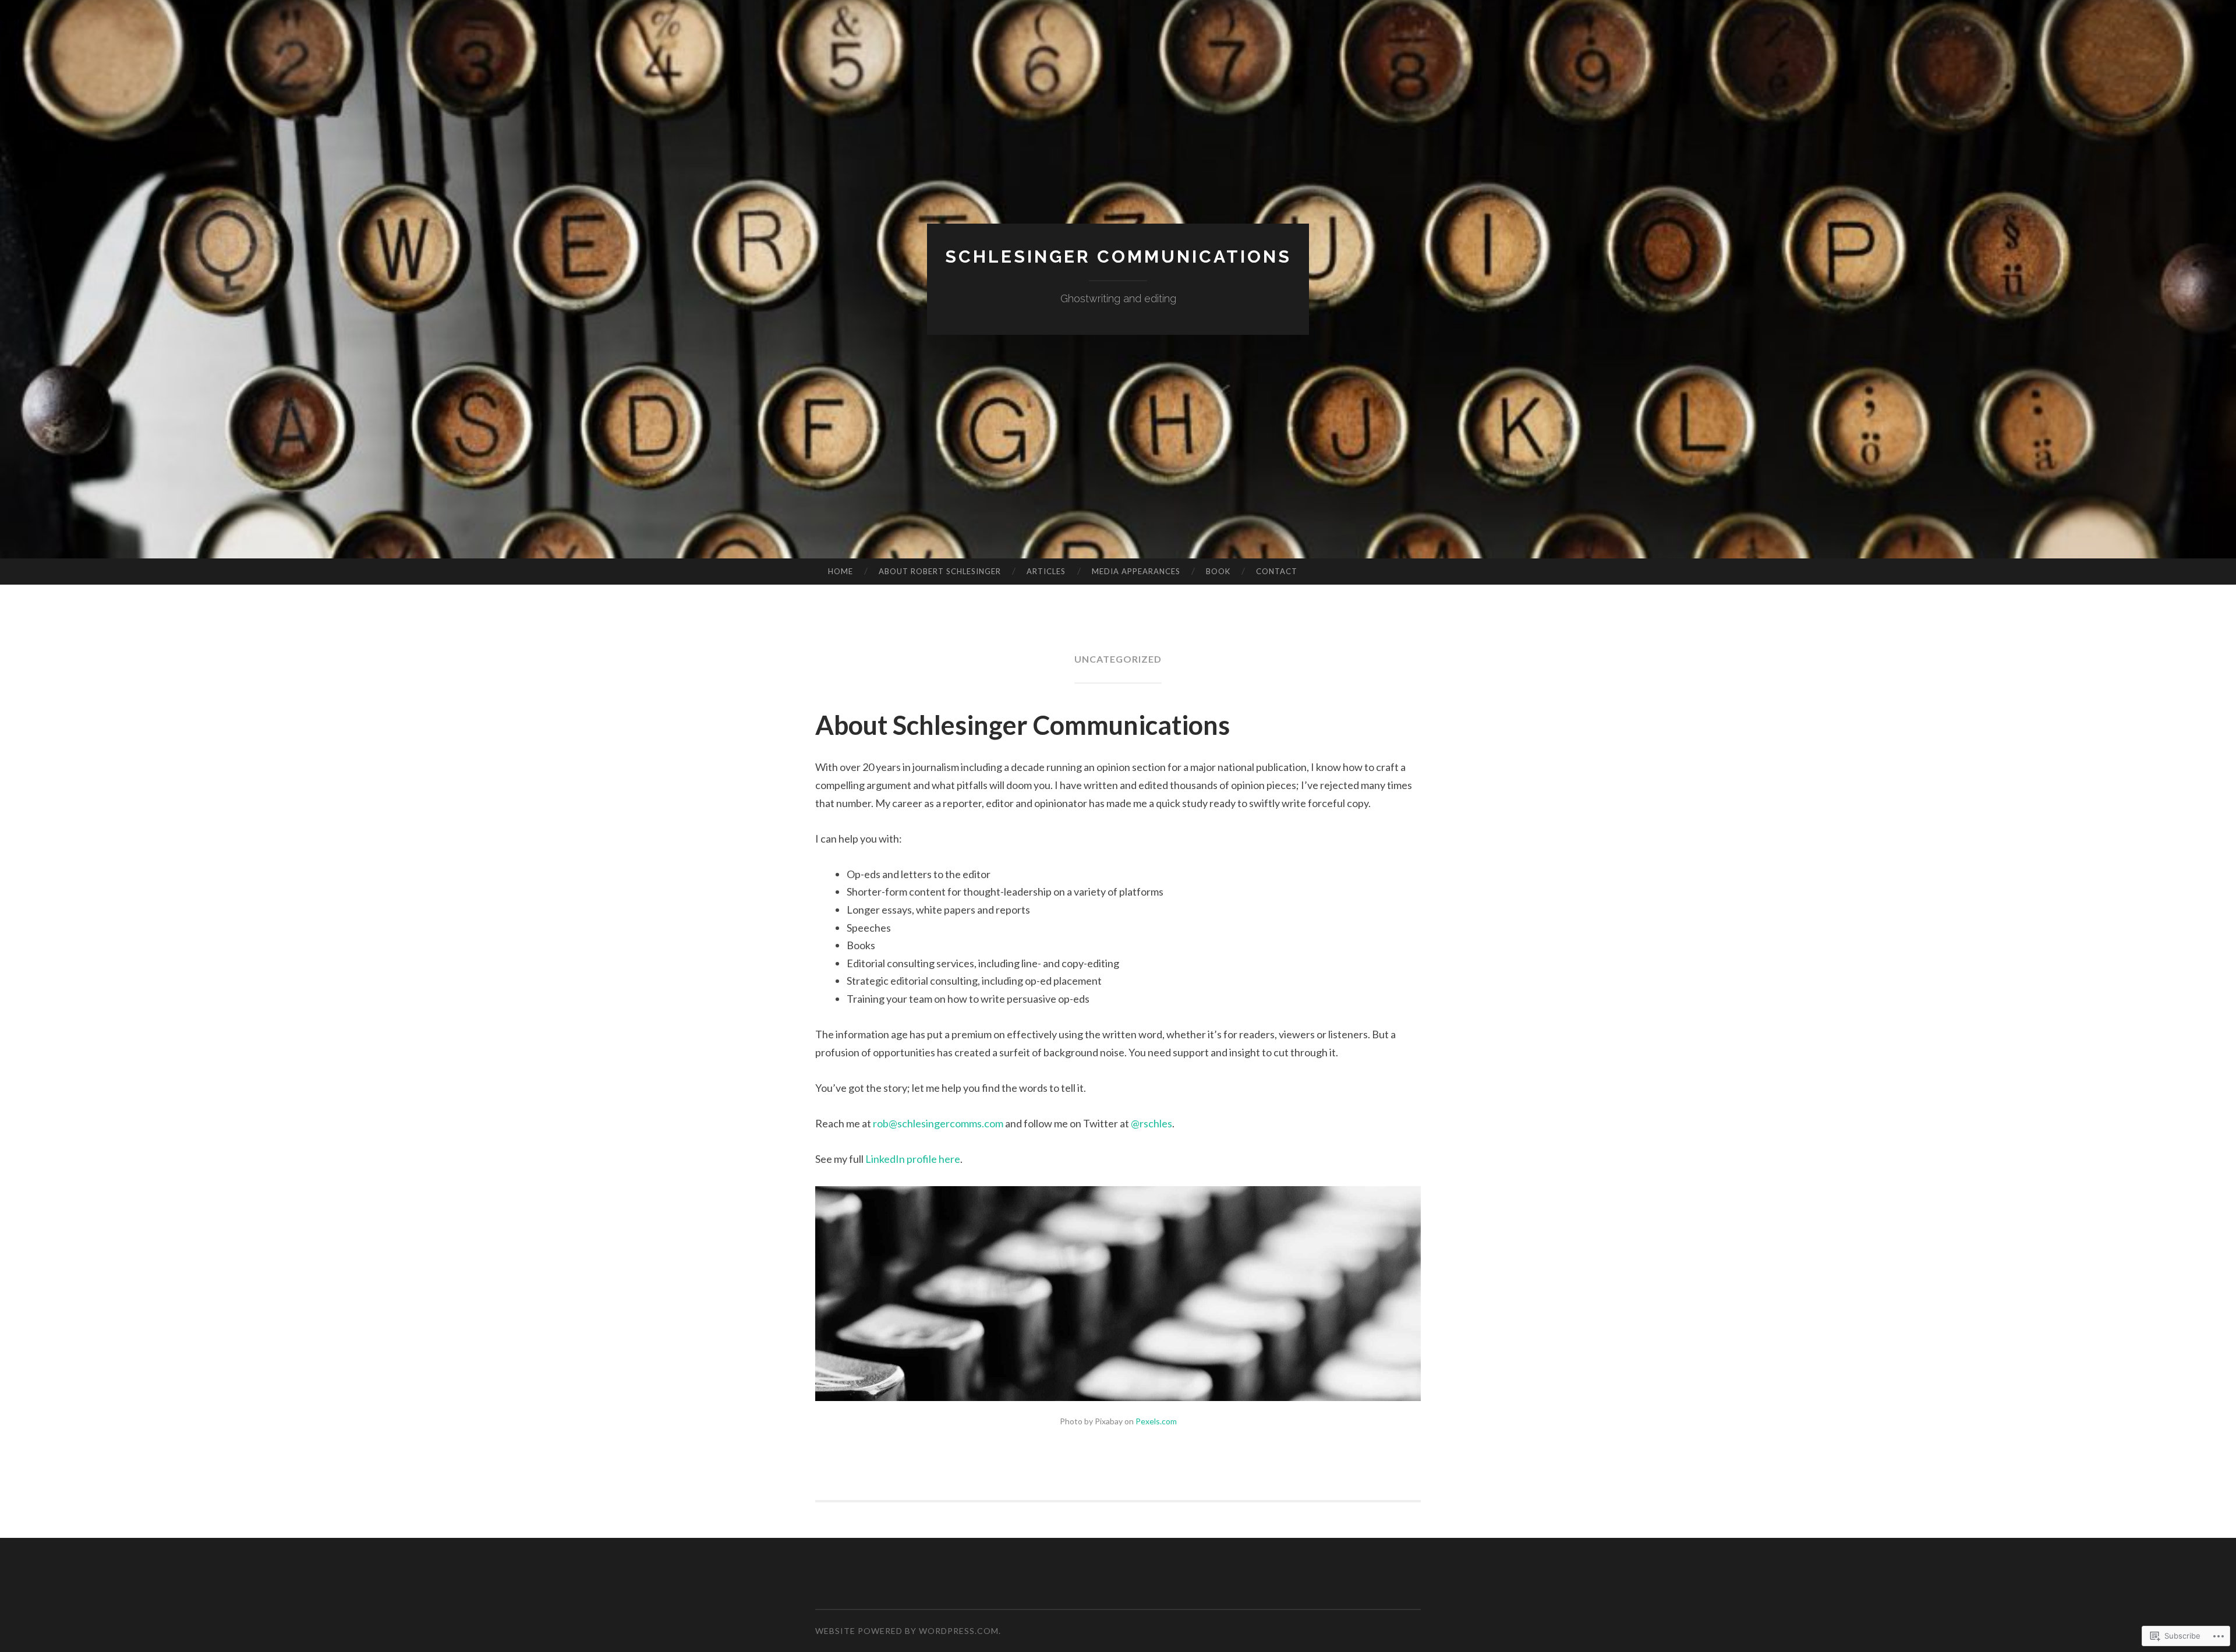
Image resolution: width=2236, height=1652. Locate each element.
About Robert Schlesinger (940, 571)
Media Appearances (1136, 571)
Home (841, 571)
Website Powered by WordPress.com (907, 1631)
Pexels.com (1156, 1421)
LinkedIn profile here (913, 1159)
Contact (1277, 571)
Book (1218, 571)
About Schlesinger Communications (1023, 725)
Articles (1046, 571)
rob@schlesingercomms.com (938, 1123)
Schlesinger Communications (1118, 257)
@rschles (1151, 1123)
